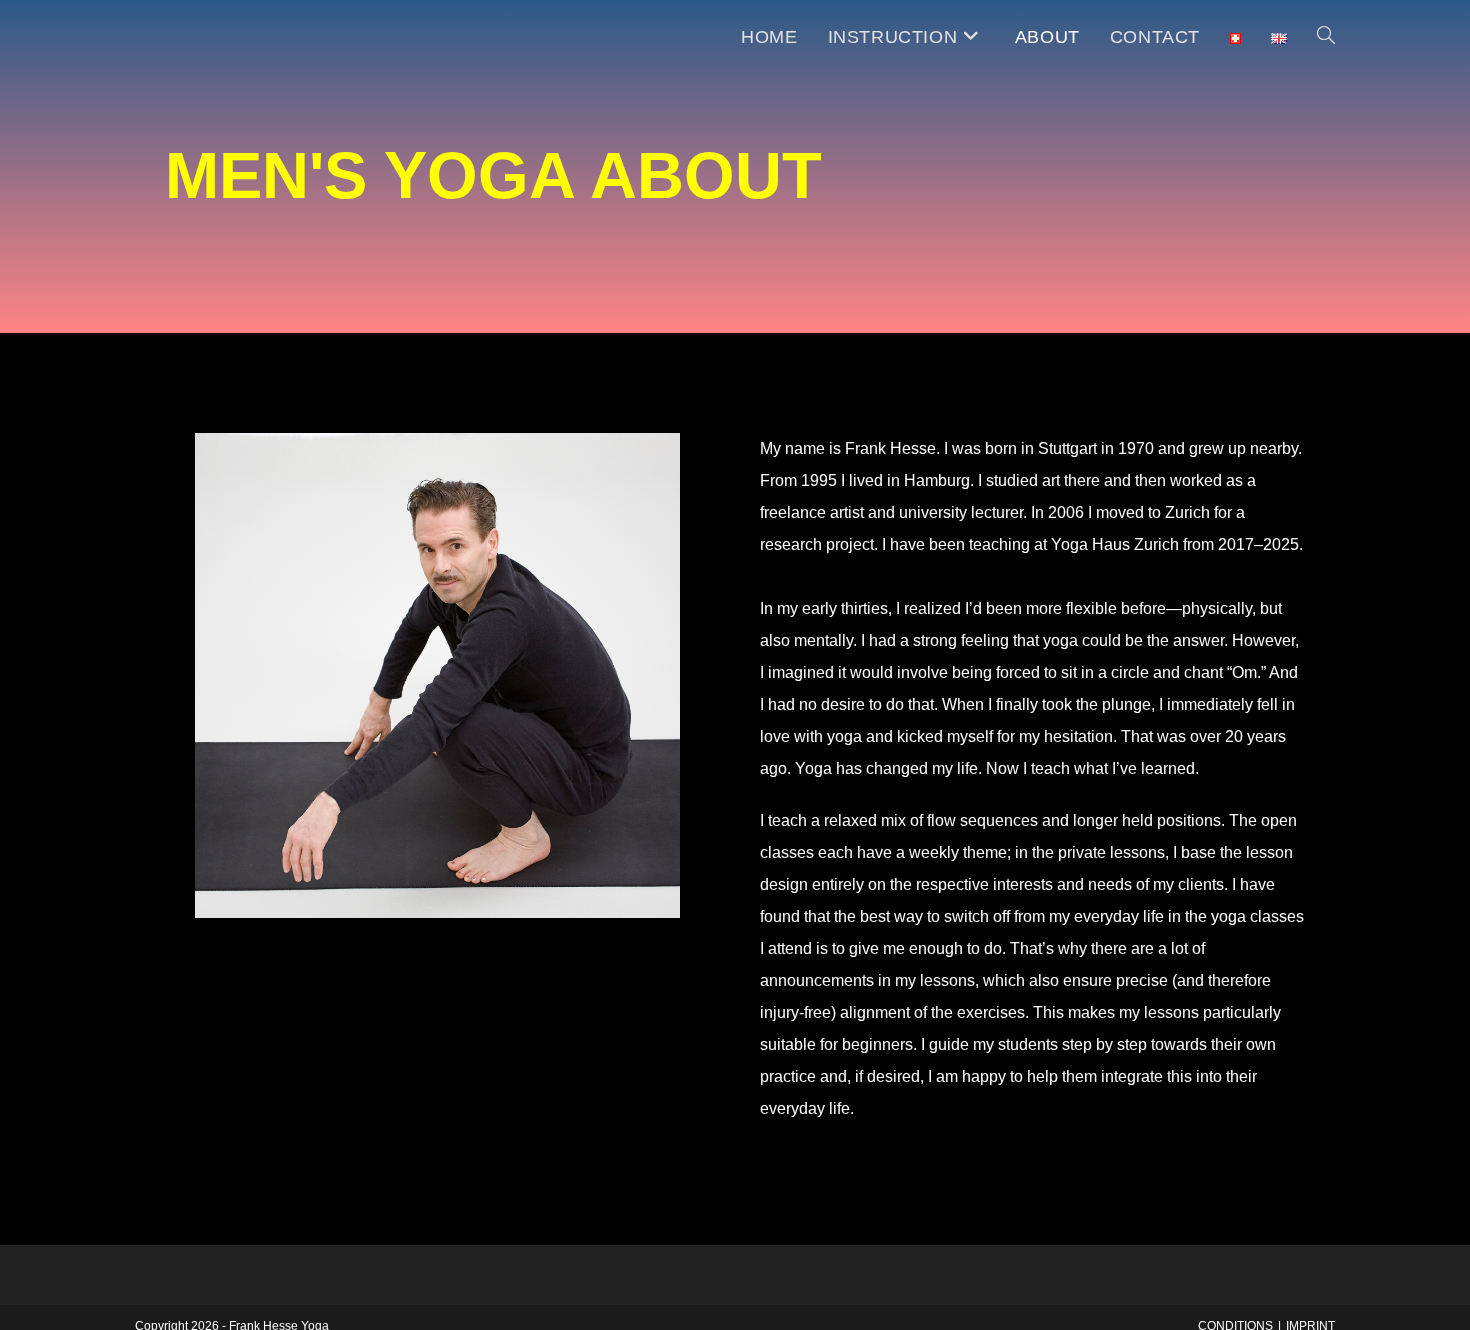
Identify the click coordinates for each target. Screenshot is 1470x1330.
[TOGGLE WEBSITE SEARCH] (1326, 37)
